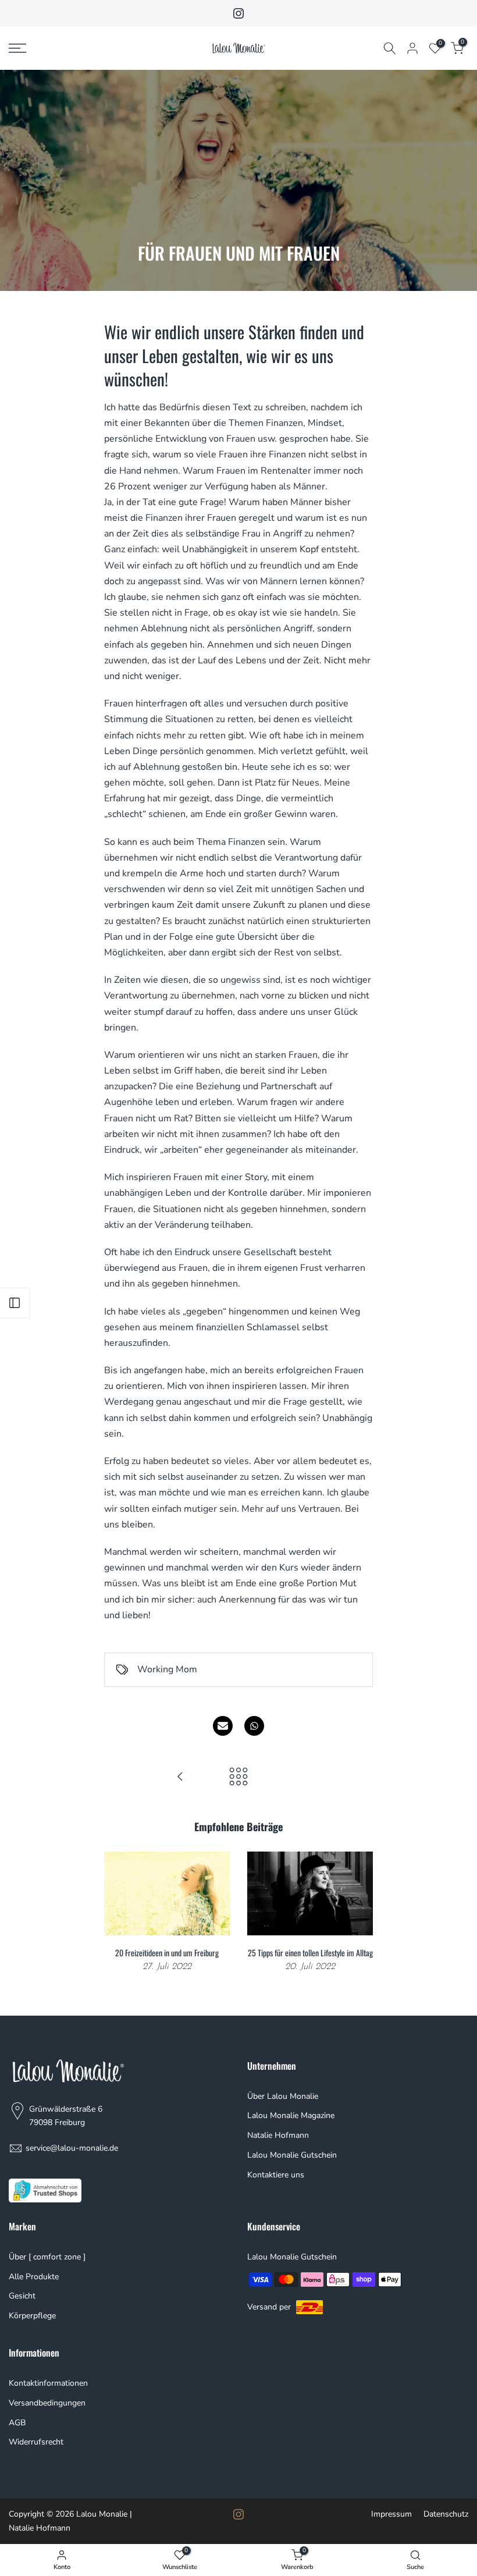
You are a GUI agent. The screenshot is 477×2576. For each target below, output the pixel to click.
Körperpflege (32, 2316)
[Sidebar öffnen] (15, 1303)
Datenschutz (446, 2514)
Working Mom (167, 1669)
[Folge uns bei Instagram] (238, 13)
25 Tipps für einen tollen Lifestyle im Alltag (310, 1953)
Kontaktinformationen (48, 2383)
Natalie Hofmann (278, 2135)
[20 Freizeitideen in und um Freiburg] (180, 1778)
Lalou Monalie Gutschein (292, 2155)
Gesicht (22, 2296)
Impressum (391, 2514)
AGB (17, 2423)
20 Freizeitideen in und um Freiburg (167, 1953)
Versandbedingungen (47, 2403)
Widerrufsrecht (36, 2442)
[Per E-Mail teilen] (223, 1726)
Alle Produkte (34, 2277)
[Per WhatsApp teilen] (254, 1726)
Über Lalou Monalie (283, 2096)
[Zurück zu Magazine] (238, 1778)
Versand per (270, 2307)
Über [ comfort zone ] (47, 2257)
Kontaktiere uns (276, 2175)
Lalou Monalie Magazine (291, 2115)
